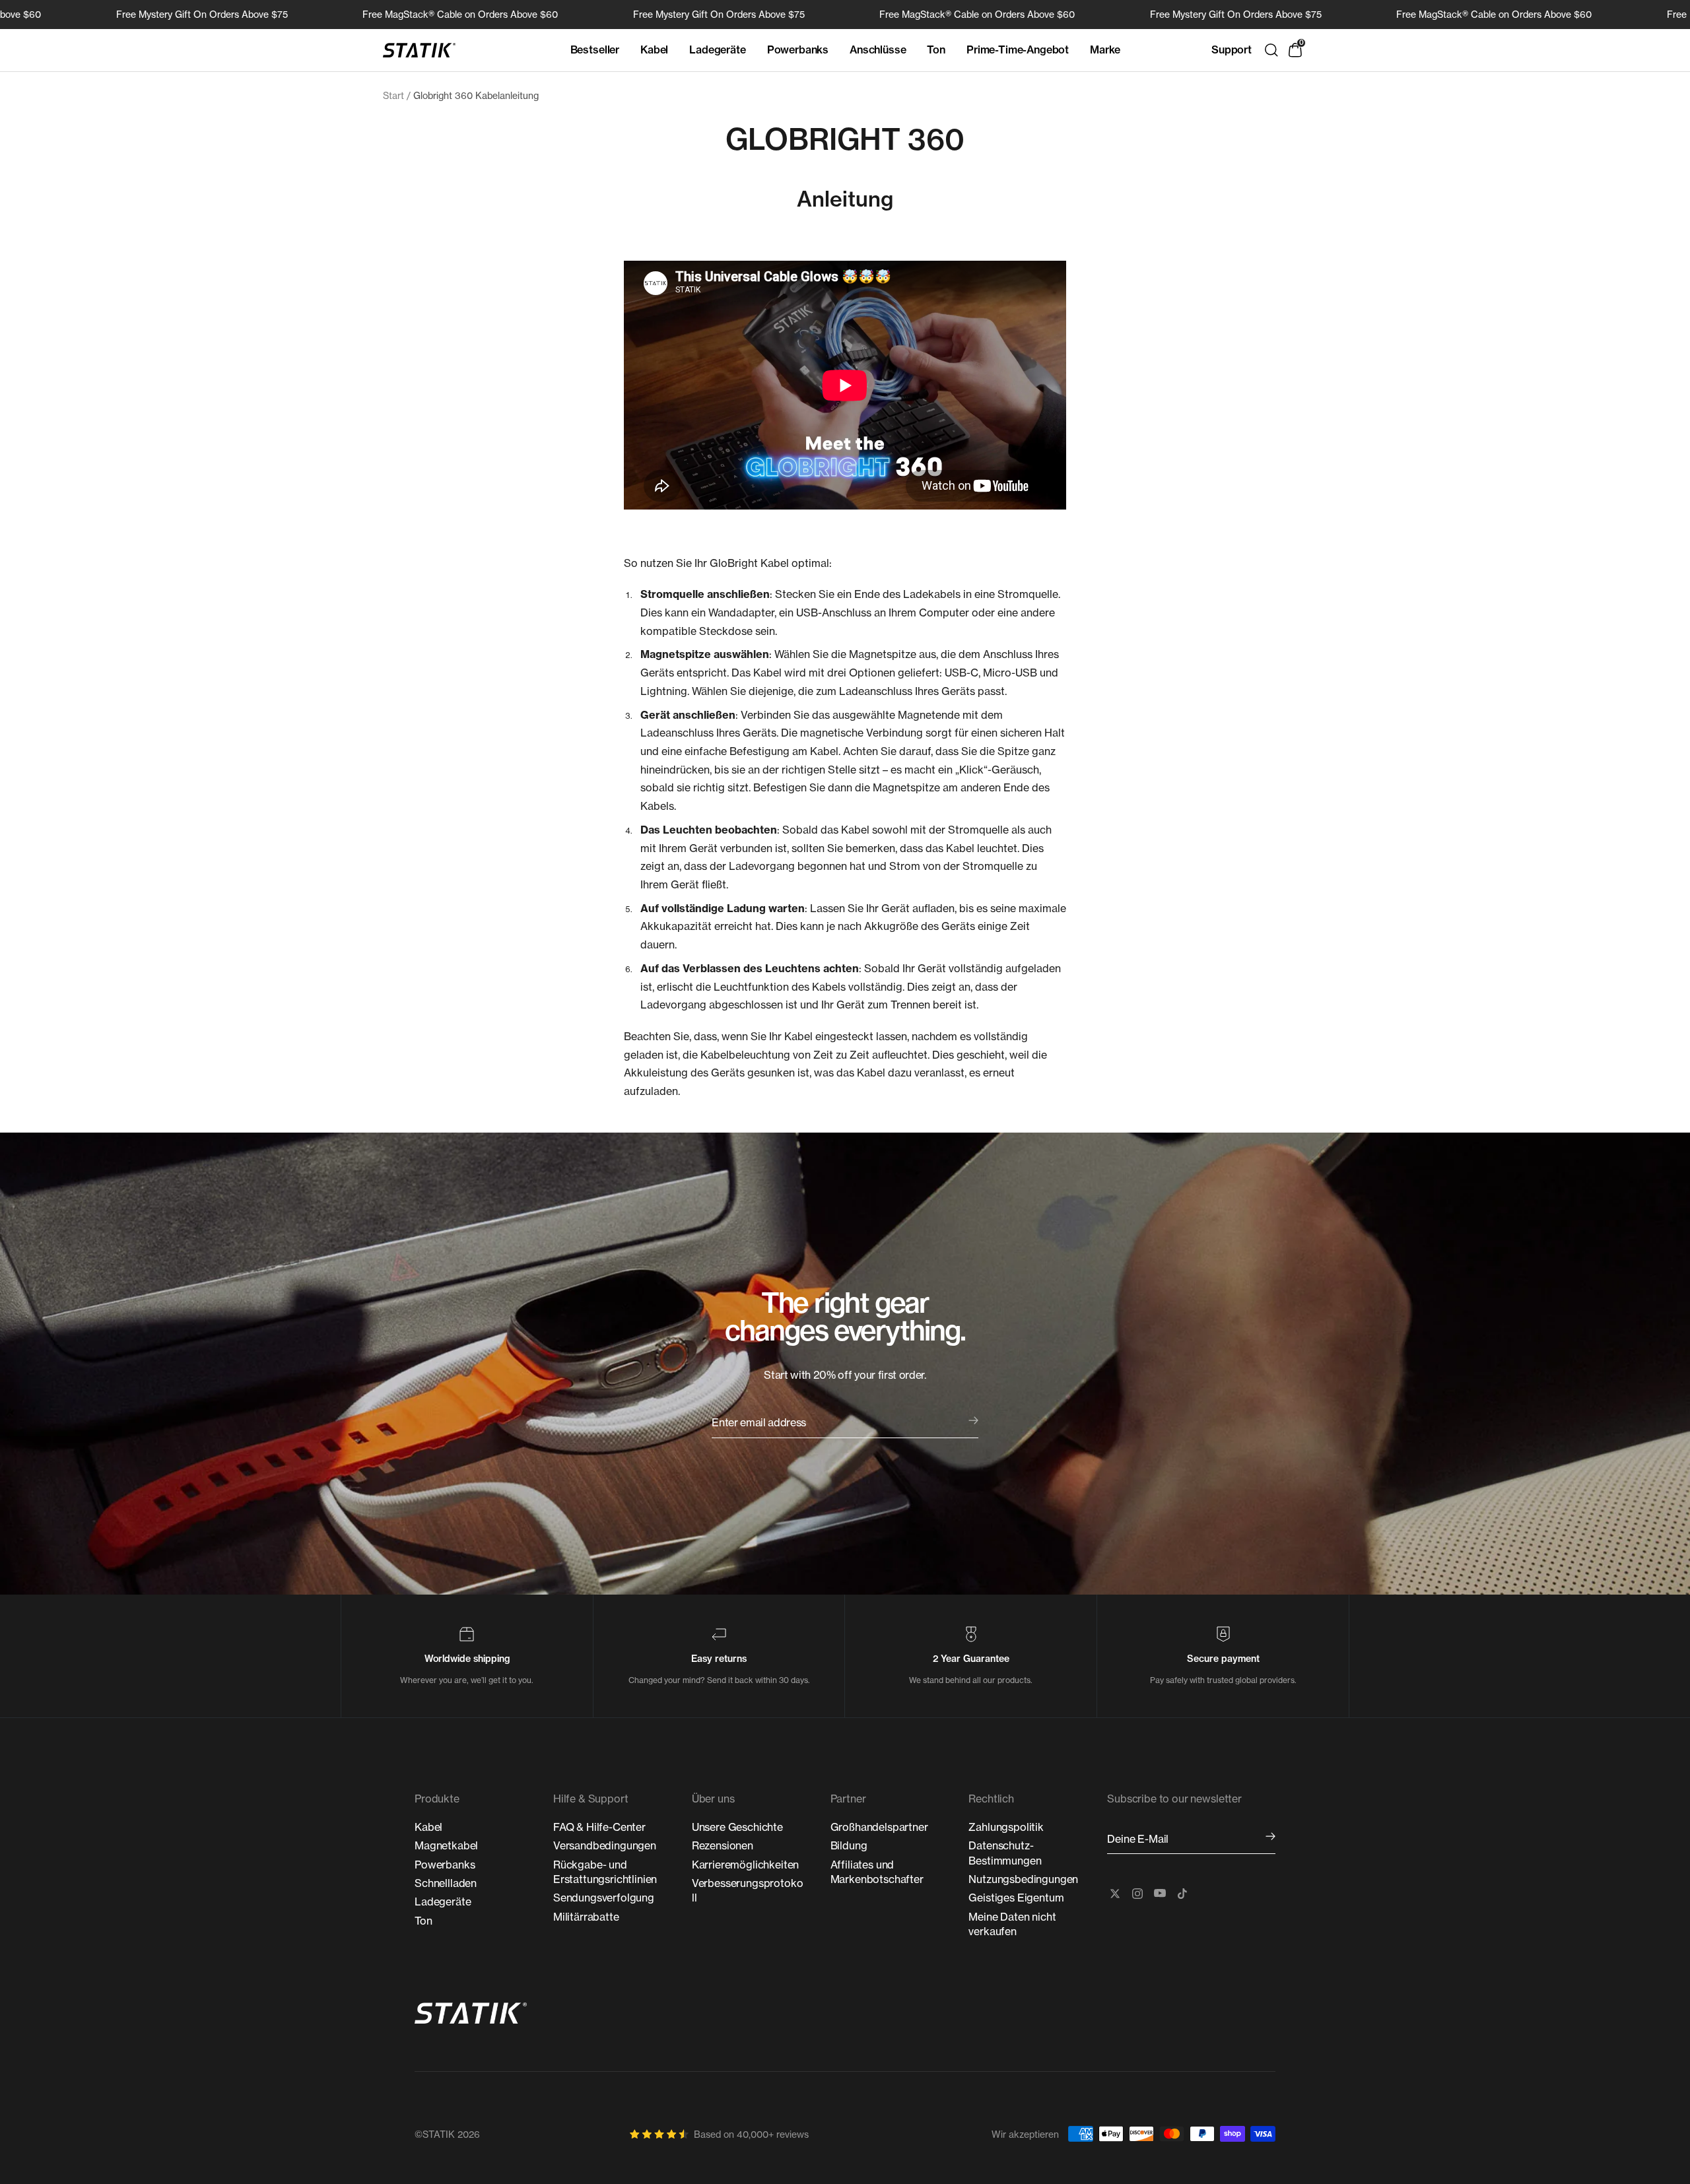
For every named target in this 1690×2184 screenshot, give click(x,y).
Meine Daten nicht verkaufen (1012, 1924)
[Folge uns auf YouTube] (1160, 1894)
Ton (936, 50)
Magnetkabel (446, 1845)
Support (1232, 50)
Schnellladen (446, 1883)
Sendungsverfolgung (604, 1898)
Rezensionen (723, 1845)
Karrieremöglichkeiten (746, 1865)
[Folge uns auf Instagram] (1137, 1894)
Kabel (654, 50)
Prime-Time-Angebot (1018, 50)
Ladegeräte (717, 50)
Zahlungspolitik (1006, 1827)
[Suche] (1271, 50)
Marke (1105, 50)
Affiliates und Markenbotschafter (877, 1872)
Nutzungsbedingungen (1023, 1879)
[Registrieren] (1270, 1837)
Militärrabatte (586, 1917)
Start (393, 95)
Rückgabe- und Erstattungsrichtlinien (605, 1872)
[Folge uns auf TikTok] (1182, 1894)
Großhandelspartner (879, 1827)
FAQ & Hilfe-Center (599, 1827)
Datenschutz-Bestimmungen (1005, 1853)
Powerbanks (798, 50)
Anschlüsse (878, 50)
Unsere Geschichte (737, 1827)
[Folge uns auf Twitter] (1115, 1894)
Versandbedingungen (605, 1845)
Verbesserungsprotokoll (748, 1890)
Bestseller (595, 50)
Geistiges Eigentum (1016, 1898)
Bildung (849, 1845)
